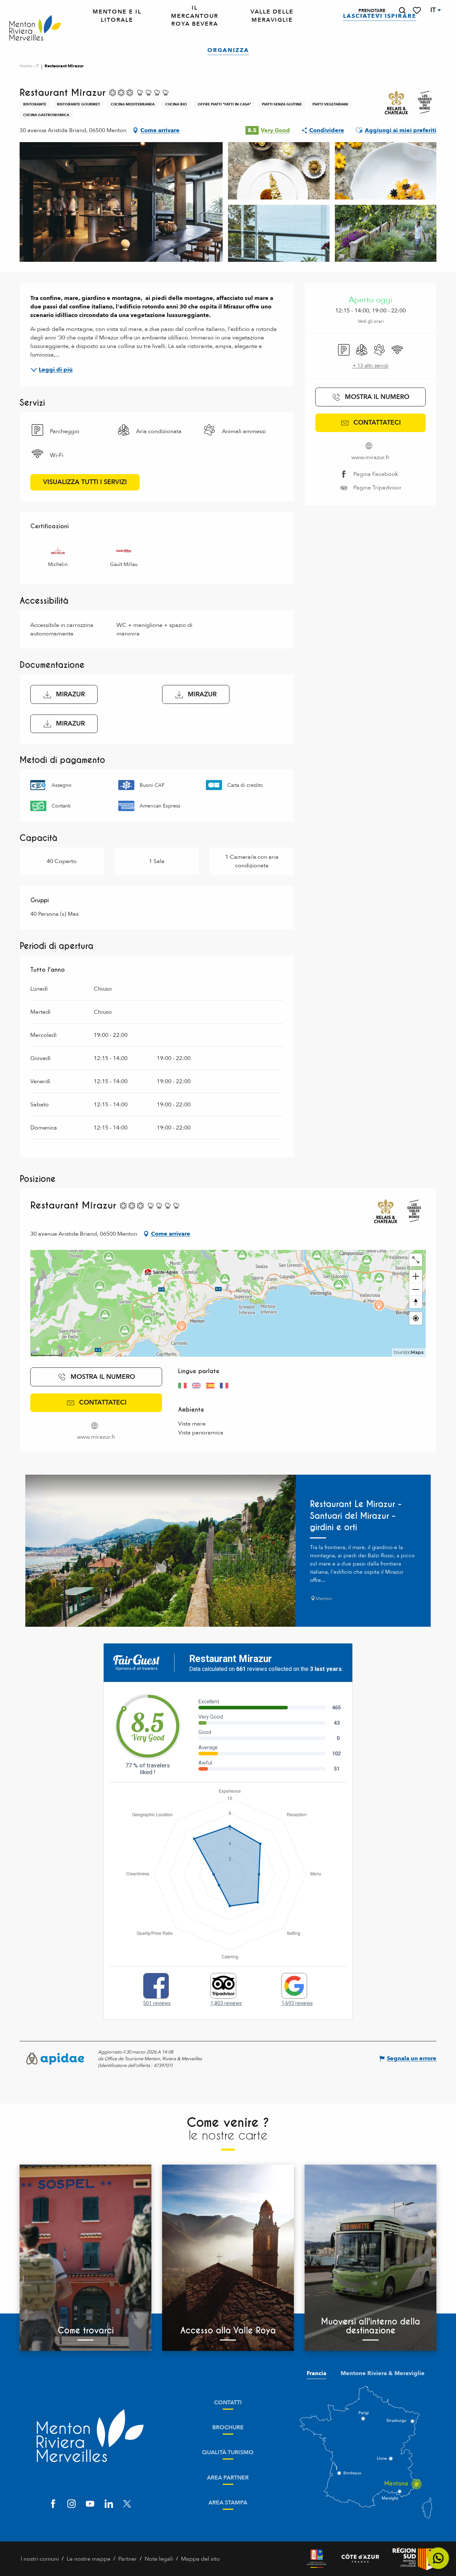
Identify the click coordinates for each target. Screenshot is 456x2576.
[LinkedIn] (109, 2505)
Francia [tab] (317, 2373)
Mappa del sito (200, 2559)
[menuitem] (35, 28)
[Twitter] (127, 2505)
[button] (402, 11)
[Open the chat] (438, 2558)
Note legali (159, 2559)
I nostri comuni (40, 2559)
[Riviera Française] (317, 2559)
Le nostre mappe (89, 2559)
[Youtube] (90, 2505)
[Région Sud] (414, 2559)
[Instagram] (72, 2505)
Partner (128, 2559)
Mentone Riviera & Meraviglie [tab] (383, 2373)
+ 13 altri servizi (371, 366)
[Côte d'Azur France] (360, 2559)
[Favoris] (418, 11)
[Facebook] (53, 2505)
